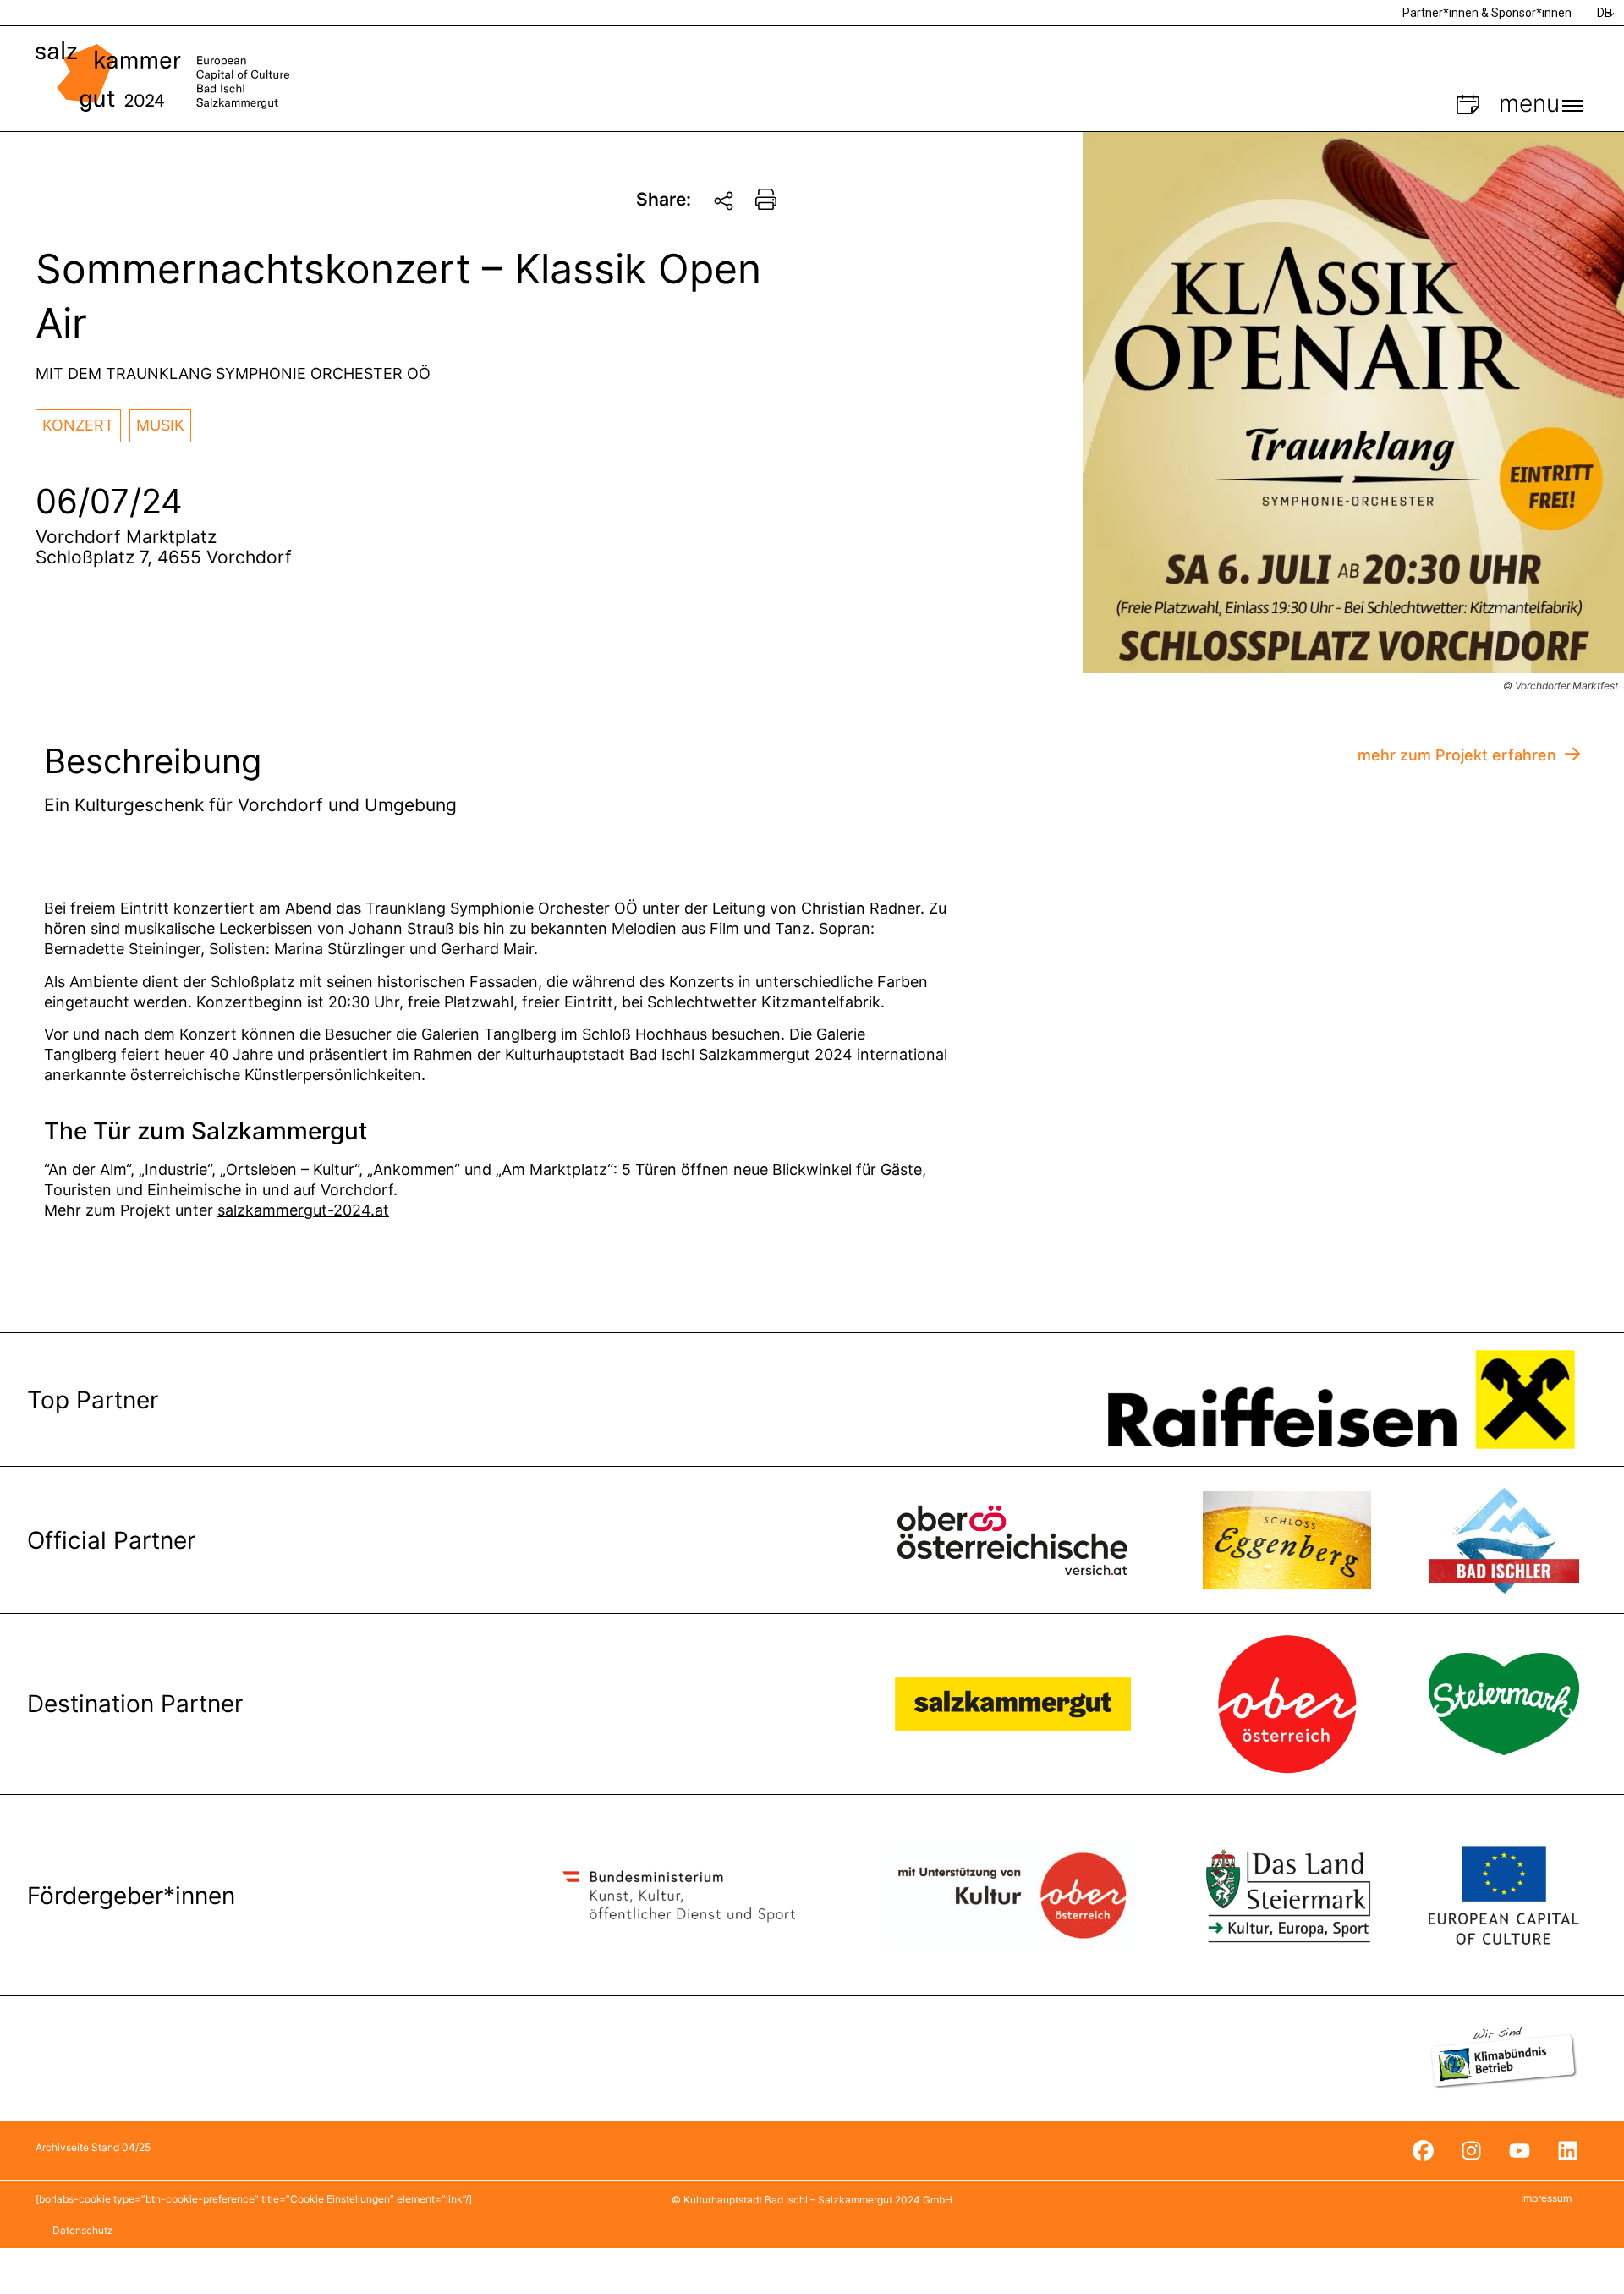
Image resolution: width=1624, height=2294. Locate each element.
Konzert (78, 425)
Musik (160, 425)
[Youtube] (1519, 2150)
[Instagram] (1471, 2150)
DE (1604, 13)
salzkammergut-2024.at (303, 1210)
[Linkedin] (1567, 2150)
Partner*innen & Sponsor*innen (1487, 13)
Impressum (1546, 2198)
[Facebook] (1423, 2150)
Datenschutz (83, 2230)
